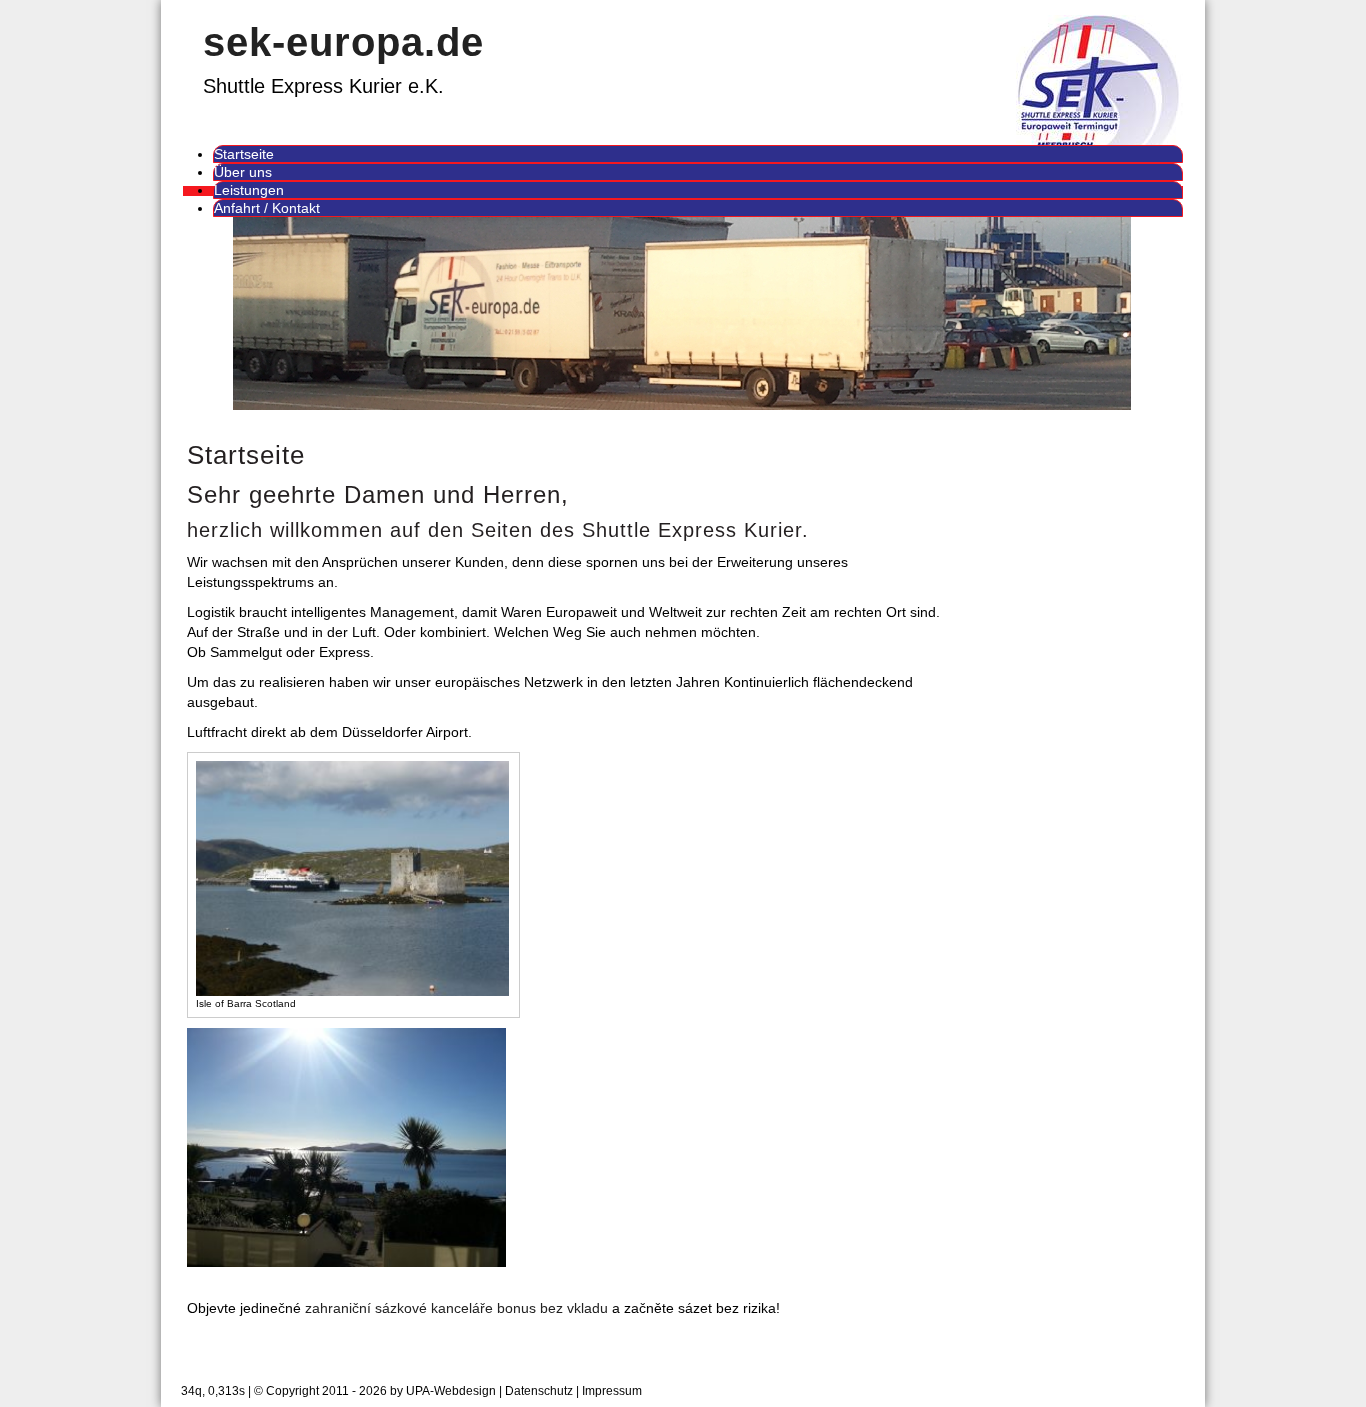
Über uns (243, 172)
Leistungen (249, 190)
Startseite (244, 154)
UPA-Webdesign (451, 1391)
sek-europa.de (343, 42)
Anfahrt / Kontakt (267, 208)
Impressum (612, 1391)
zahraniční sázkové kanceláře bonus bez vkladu (456, 1308)
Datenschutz (539, 1391)
